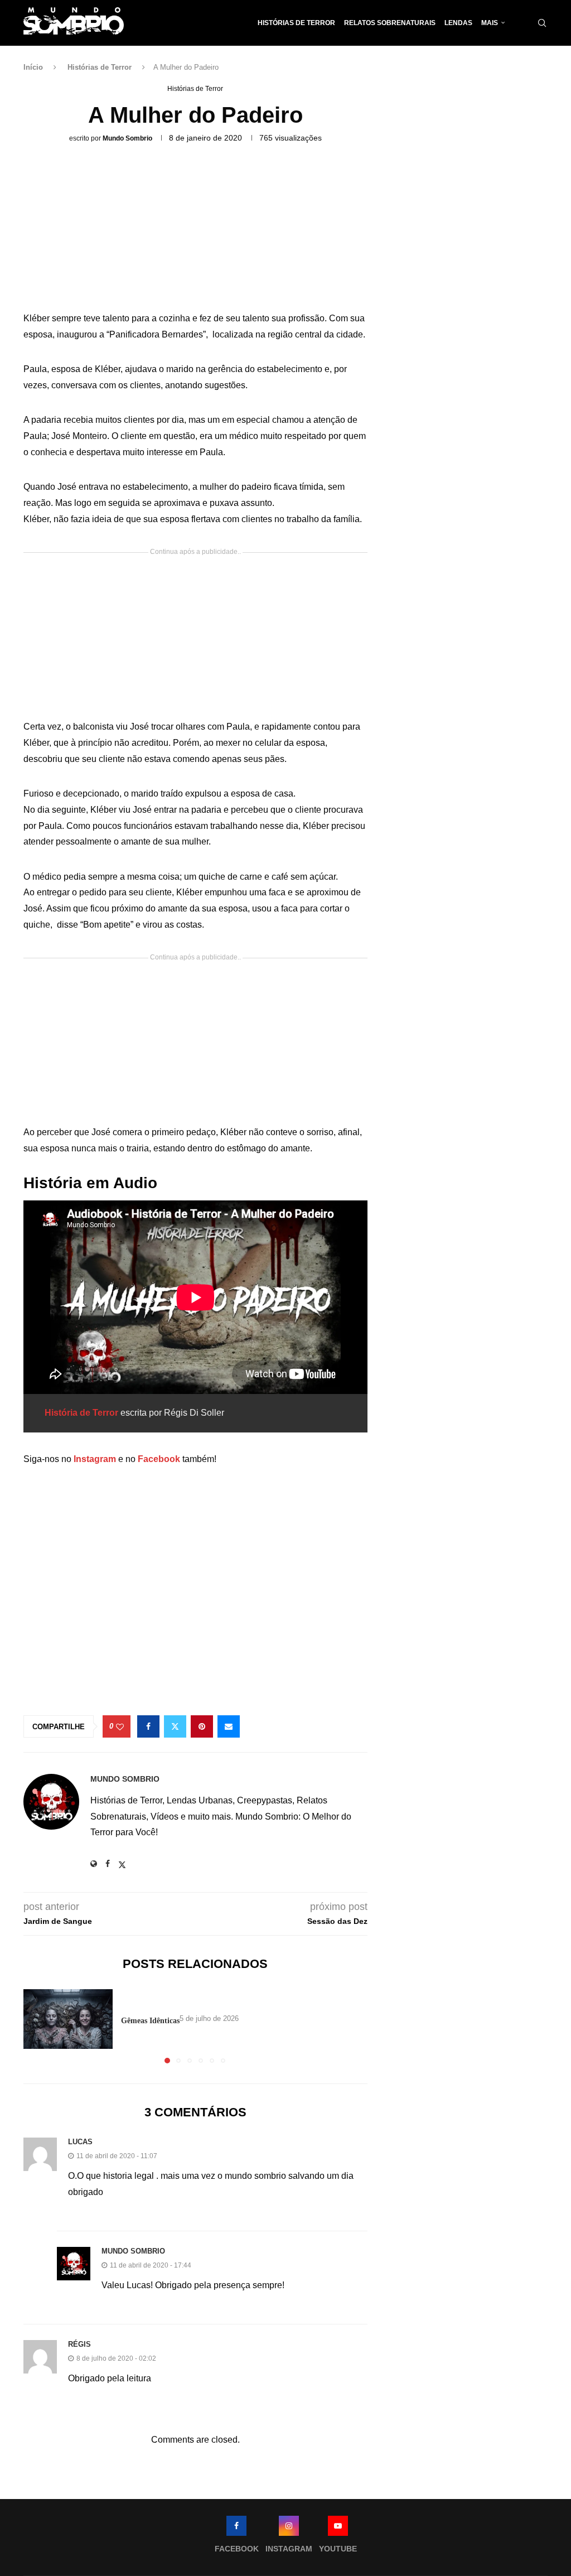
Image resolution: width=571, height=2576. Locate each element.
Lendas (458, 23)
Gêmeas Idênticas (150, 2021)
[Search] (542, 23)
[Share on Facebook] (148, 1726)
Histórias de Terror (296, 23)
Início (33, 67)
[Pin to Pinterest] (202, 1726)
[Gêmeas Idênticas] (68, 2019)
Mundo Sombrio (127, 138)
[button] (38, 2026)
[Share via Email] (229, 1726)
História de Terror (81, 1413)
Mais (490, 23)
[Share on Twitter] (175, 1726)
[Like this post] (120, 1727)
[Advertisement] (195, 231)
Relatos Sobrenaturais (390, 23)
